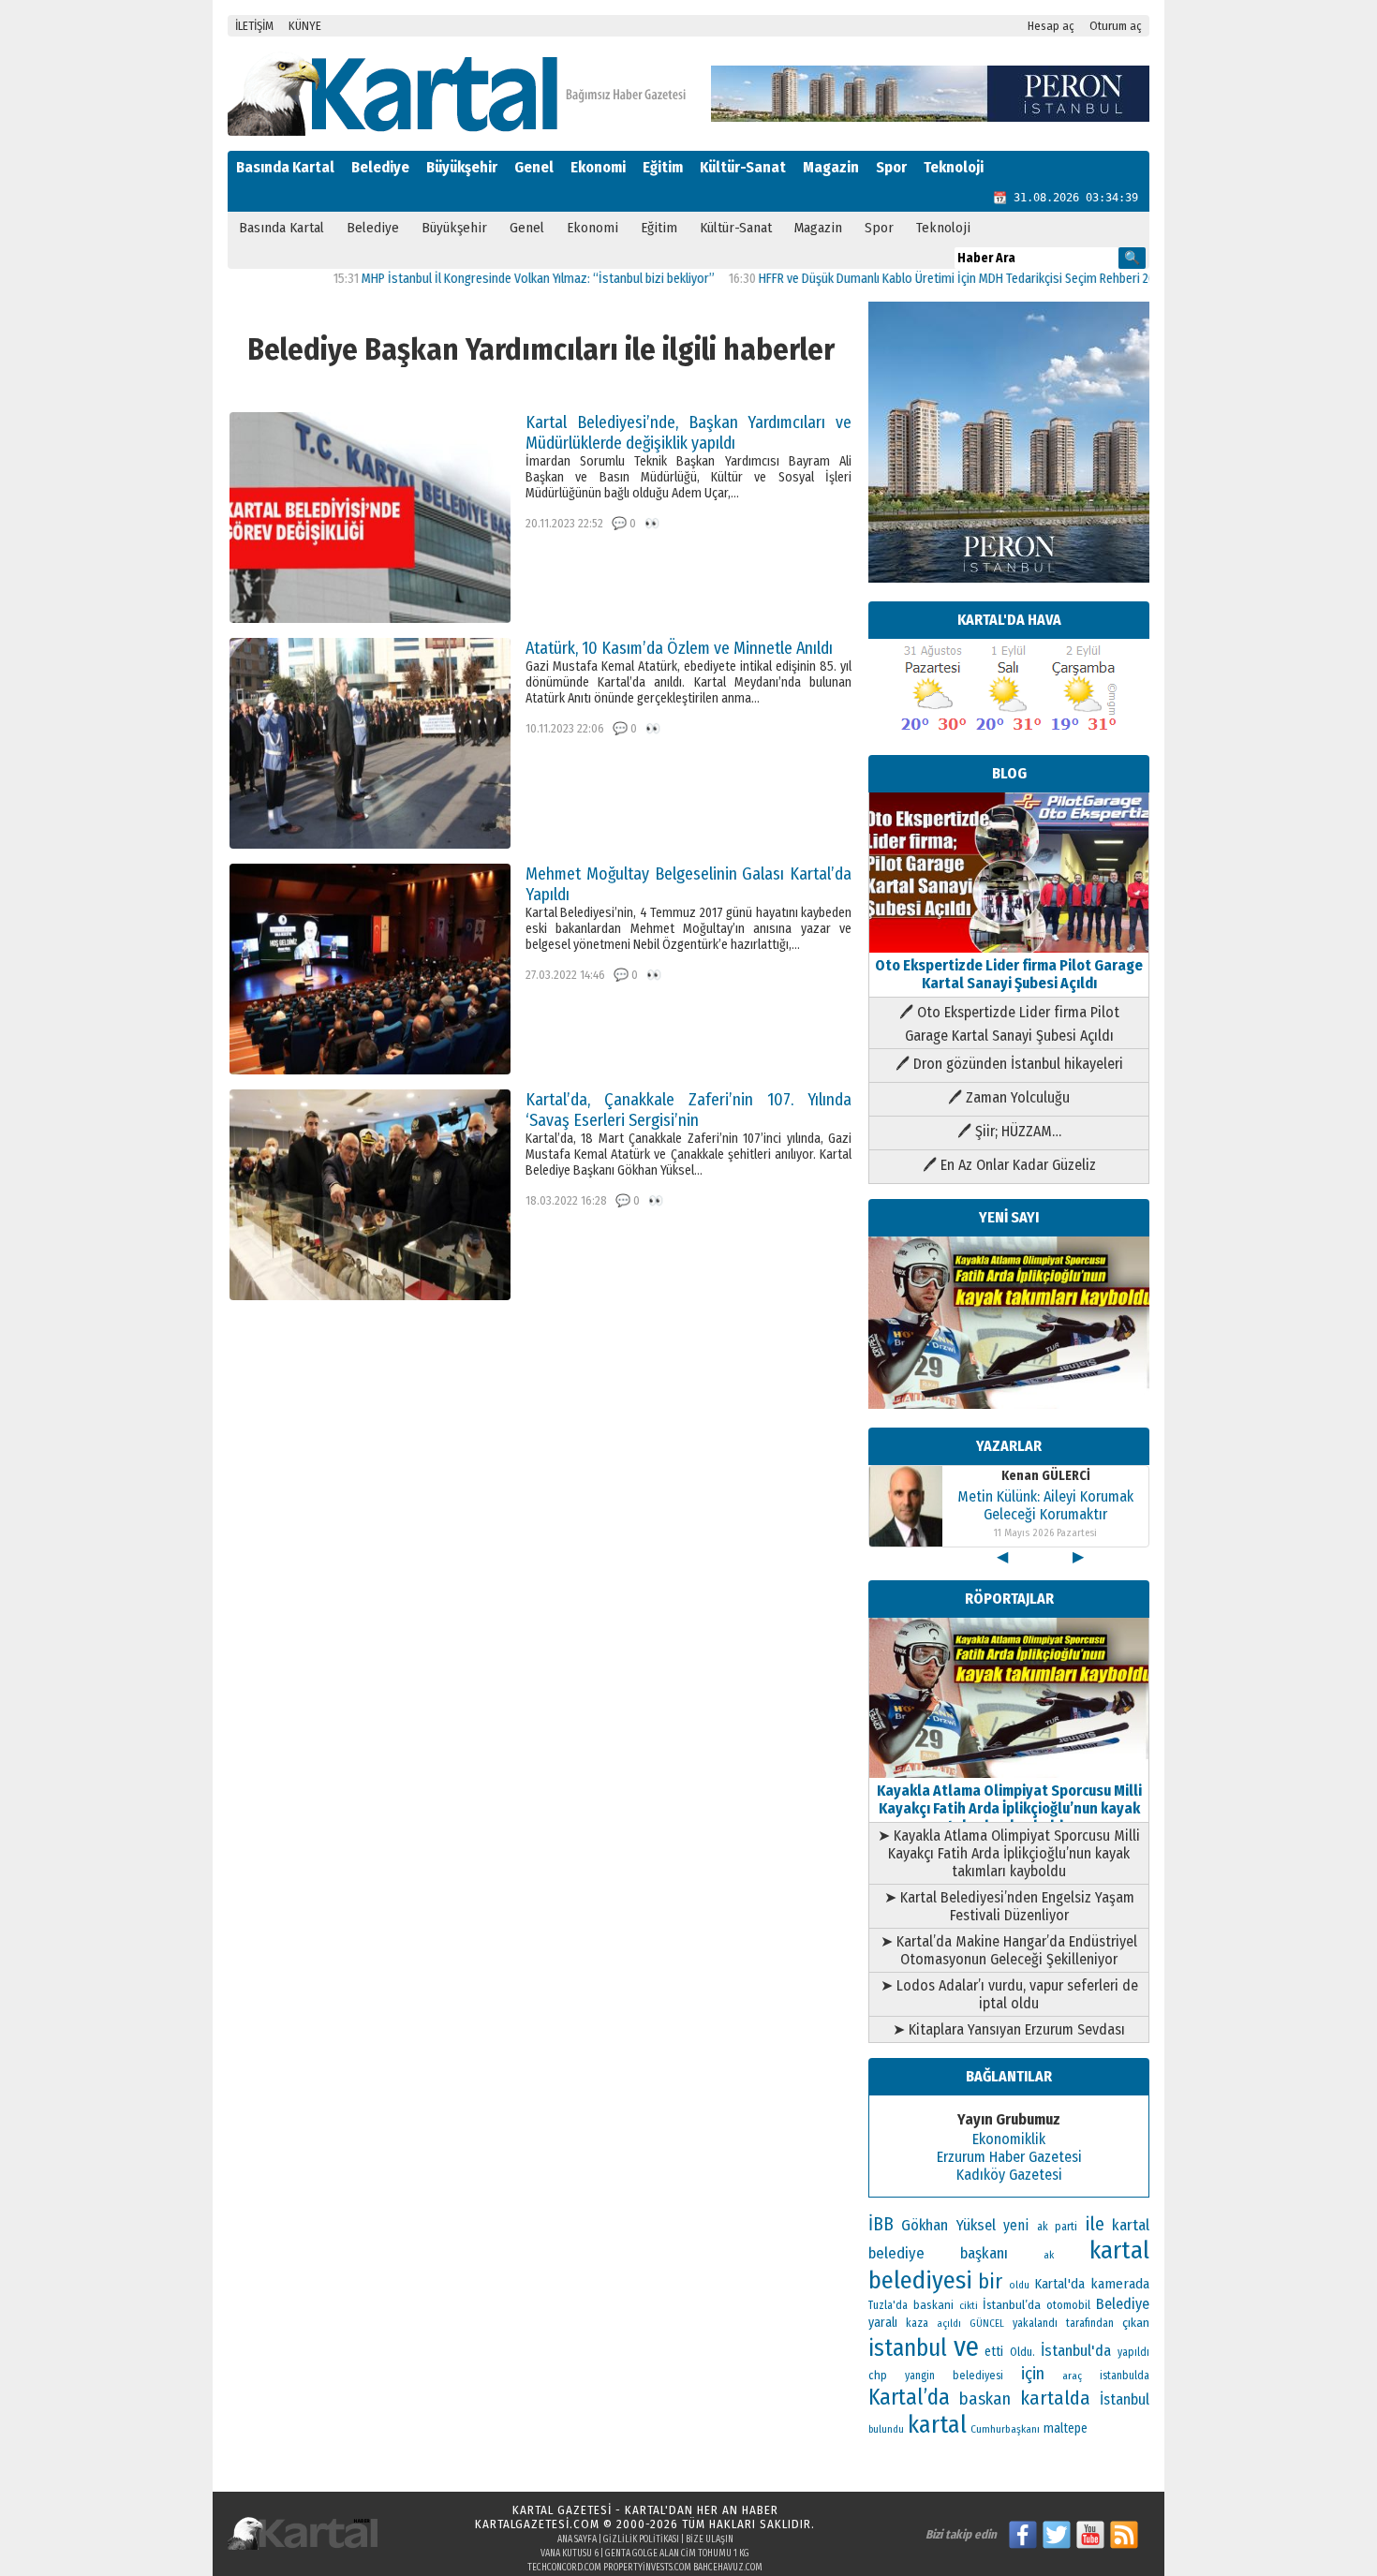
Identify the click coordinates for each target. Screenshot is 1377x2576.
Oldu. (1022, 2352)
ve (966, 2347)
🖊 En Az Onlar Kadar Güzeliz (1009, 1165)
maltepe (1066, 2428)
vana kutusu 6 (570, 2554)
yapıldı (1133, 2352)
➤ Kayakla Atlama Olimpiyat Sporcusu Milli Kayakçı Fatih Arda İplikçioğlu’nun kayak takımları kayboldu (1009, 1853)
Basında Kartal (285, 167)
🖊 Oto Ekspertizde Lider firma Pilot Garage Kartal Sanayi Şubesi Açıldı (1009, 1024)
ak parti (1057, 2226)
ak (1049, 2255)
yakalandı (1035, 2323)
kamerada (1120, 2284)
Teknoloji (954, 167)
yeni (1016, 2225)
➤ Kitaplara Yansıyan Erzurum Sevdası (1009, 2029)
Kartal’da (909, 2397)
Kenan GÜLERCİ (1046, 1476)
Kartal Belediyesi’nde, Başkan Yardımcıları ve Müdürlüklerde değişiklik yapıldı (688, 433)
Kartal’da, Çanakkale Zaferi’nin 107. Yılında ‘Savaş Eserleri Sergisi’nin (688, 1110)
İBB (881, 2224)
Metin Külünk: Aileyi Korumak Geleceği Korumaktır (1045, 1505)
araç (1072, 2376)
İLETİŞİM (254, 26)
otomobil (1068, 2305)
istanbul (908, 2348)
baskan (985, 2399)
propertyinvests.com (647, 2568)
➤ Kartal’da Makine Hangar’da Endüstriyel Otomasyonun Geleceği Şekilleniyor (1009, 1950)
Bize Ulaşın (710, 2539)
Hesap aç (1051, 26)
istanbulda (1125, 2376)
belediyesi (978, 2376)
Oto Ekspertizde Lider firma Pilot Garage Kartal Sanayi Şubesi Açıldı (1009, 974)
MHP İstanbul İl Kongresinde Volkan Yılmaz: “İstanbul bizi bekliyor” (479, 279)
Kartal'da (1060, 2284)
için (1033, 2374)
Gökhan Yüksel (948, 2225)
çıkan (1136, 2323)
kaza (917, 2323)
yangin (920, 2376)
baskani (933, 2305)
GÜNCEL (987, 2324)
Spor (891, 167)
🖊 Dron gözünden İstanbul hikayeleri (1009, 1064)
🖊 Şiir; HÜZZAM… (1009, 1131)
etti (994, 2352)
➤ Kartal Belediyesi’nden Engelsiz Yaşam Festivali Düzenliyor (1009, 1906)
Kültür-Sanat (743, 167)
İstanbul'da (1076, 2350)
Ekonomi (598, 167)
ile (1095, 2224)
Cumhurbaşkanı (1005, 2429)
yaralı (883, 2323)
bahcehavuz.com (728, 2568)
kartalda (1055, 2398)
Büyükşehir (462, 167)
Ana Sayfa (577, 2539)
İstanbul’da (1012, 2305)
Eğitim (663, 167)
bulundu (886, 2429)
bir (990, 2281)
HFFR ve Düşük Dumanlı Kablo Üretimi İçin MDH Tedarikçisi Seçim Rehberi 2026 (904, 279)
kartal (937, 2425)
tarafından (1090, 2323)
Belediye (380, 167)
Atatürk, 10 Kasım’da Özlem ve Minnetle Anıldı (679, 648)
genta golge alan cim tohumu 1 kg (677, 2554)
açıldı (949, 2324)
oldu (1019, 2285)
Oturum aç (1116, 26)
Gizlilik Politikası (641, 2539)
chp (878, 2375)
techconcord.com (564, 2568)
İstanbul (1125, 2399)
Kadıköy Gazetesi (1009, 2175)
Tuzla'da (888, 2305)
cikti (969, 2306)
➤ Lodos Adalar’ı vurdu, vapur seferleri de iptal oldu (1009, 1994)
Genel (534, 167)
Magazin (831, 167)
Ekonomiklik (1009, 2139)
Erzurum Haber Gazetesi (1009, 2157)
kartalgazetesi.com (537, 2524)
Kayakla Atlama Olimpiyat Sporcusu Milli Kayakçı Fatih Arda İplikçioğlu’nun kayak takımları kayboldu (1009, 1808)
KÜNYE (305, 26)
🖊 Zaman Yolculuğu (1009, 1097)
